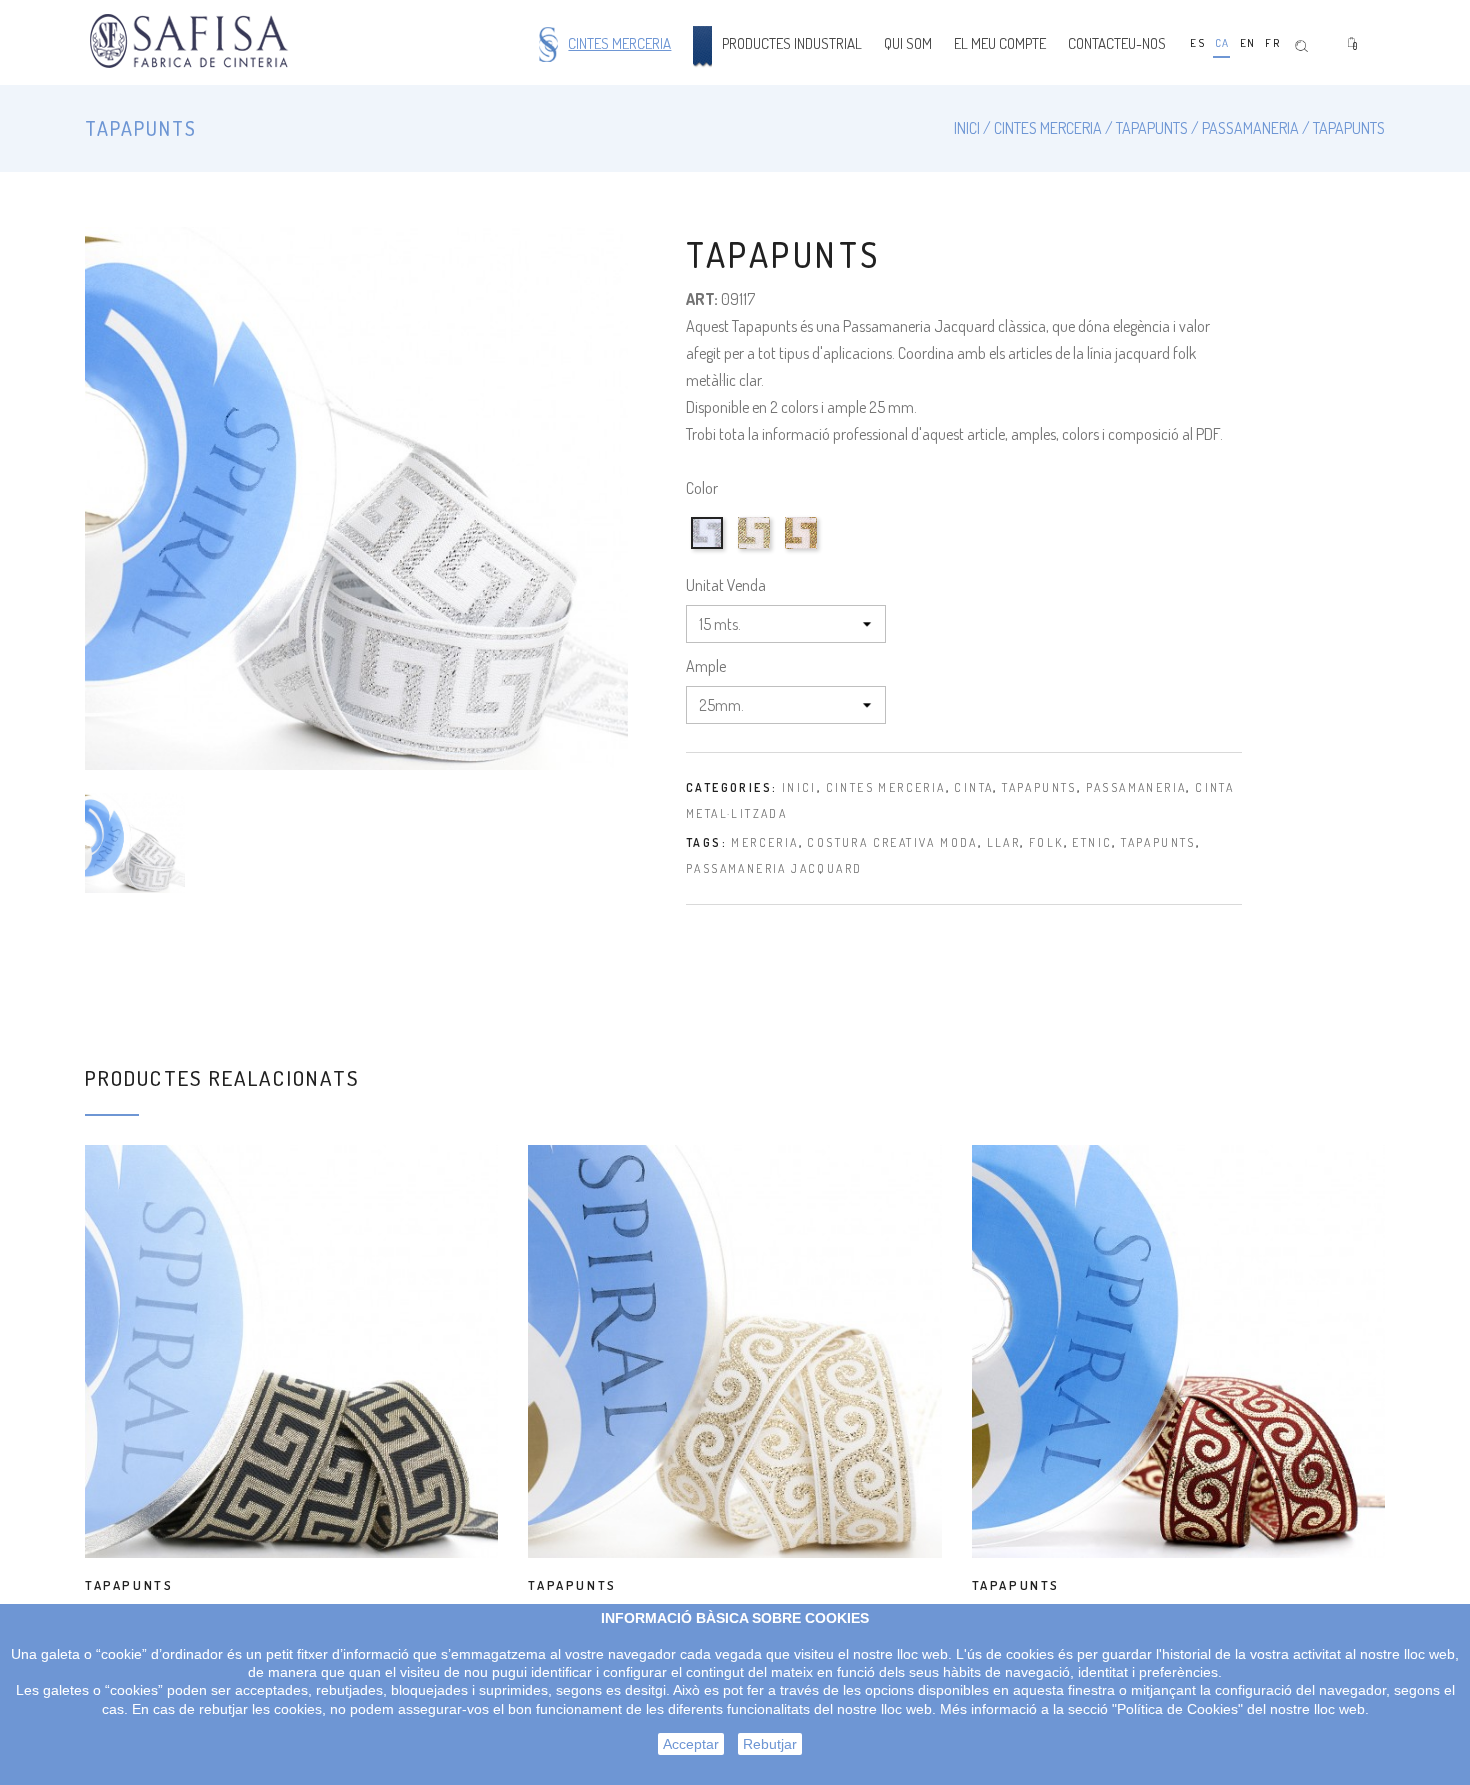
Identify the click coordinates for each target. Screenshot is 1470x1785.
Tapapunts (1039, 787)
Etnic (1092, 842)
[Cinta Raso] (192, 42)
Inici (799, 787)
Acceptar (691, 1744)
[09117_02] (756, 548)
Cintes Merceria (886, 787)
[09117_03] (803, 548)
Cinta (973, 787)
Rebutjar (770, 1744)
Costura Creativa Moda (892, 842)
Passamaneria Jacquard (774, 868)
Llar (1004, 842)
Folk (1046, 842)
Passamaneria (1136, 787)
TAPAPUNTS (129, 1585)
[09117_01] (709, 548)
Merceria (764, 842)
